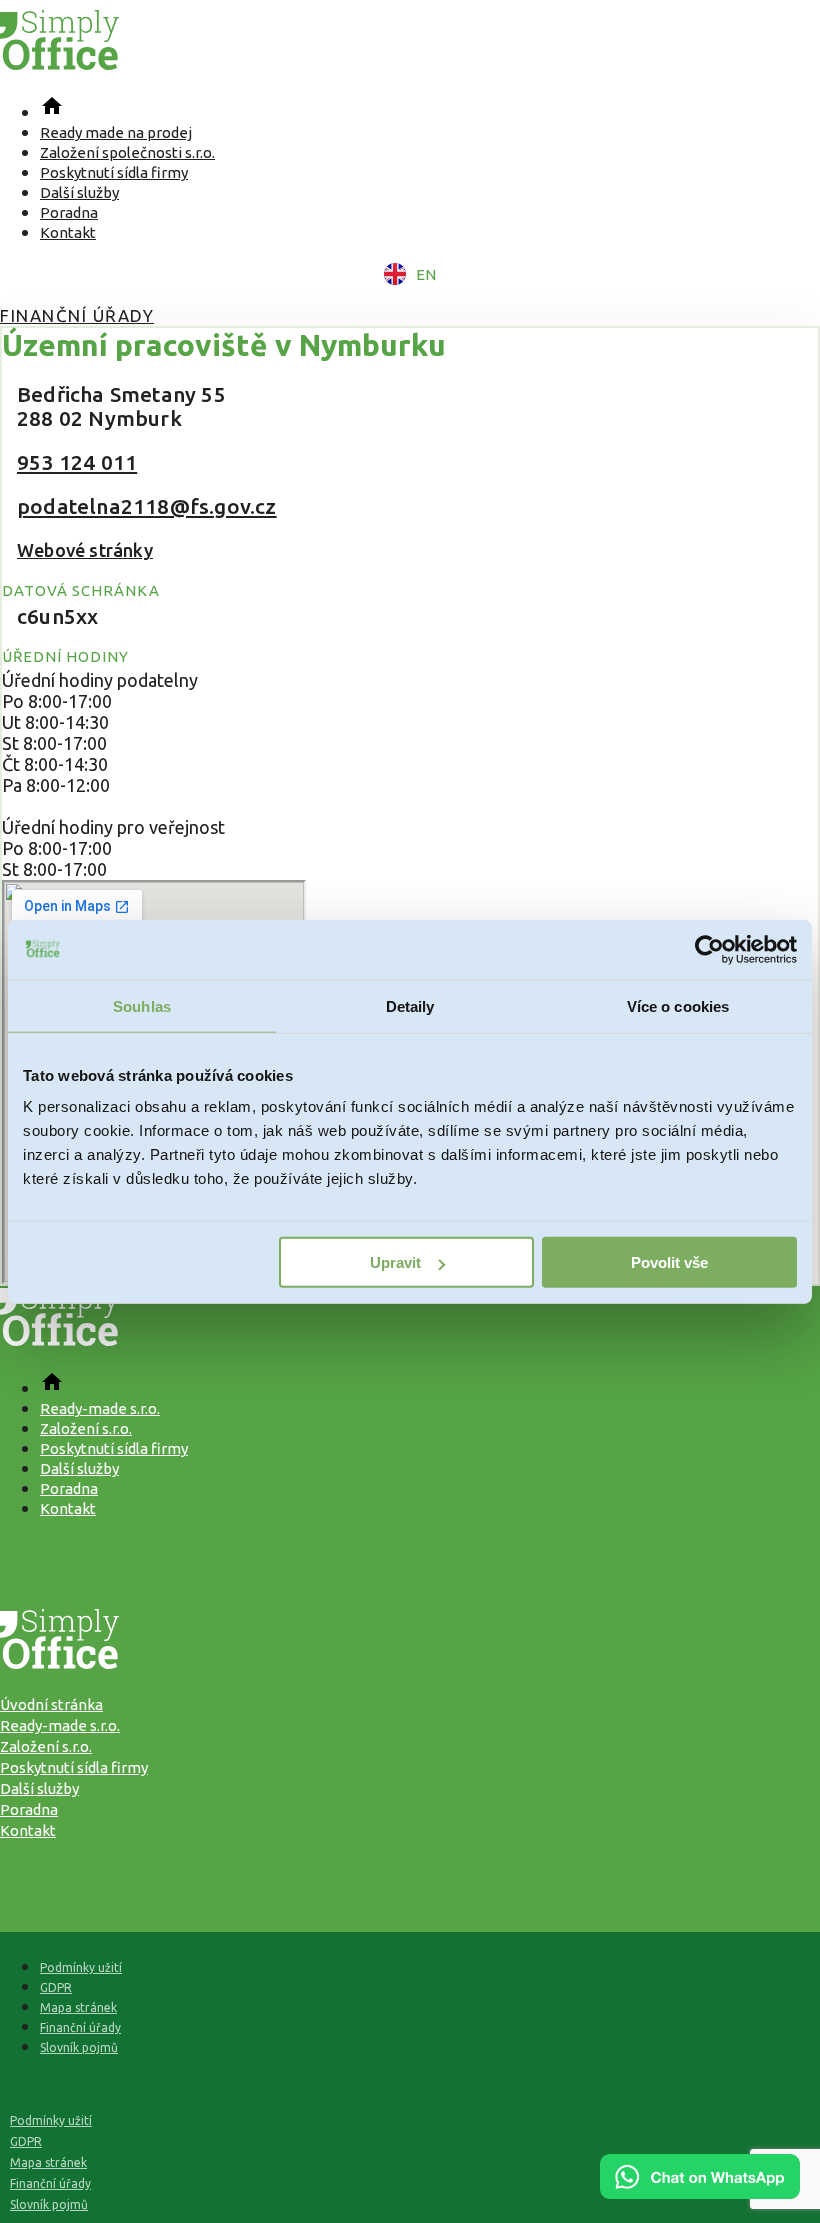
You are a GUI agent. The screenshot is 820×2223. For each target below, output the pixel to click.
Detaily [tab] (410, 1005)
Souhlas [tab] (142, 1005)
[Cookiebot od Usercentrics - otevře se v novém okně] (709, 949)
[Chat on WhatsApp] (700, 2192)
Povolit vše (669, 1262)
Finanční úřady (77, 315)
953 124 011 (77, 462)
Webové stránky (85, 550)
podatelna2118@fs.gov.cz (147, 506)
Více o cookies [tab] (678, 1005)
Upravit (395, 1262)
